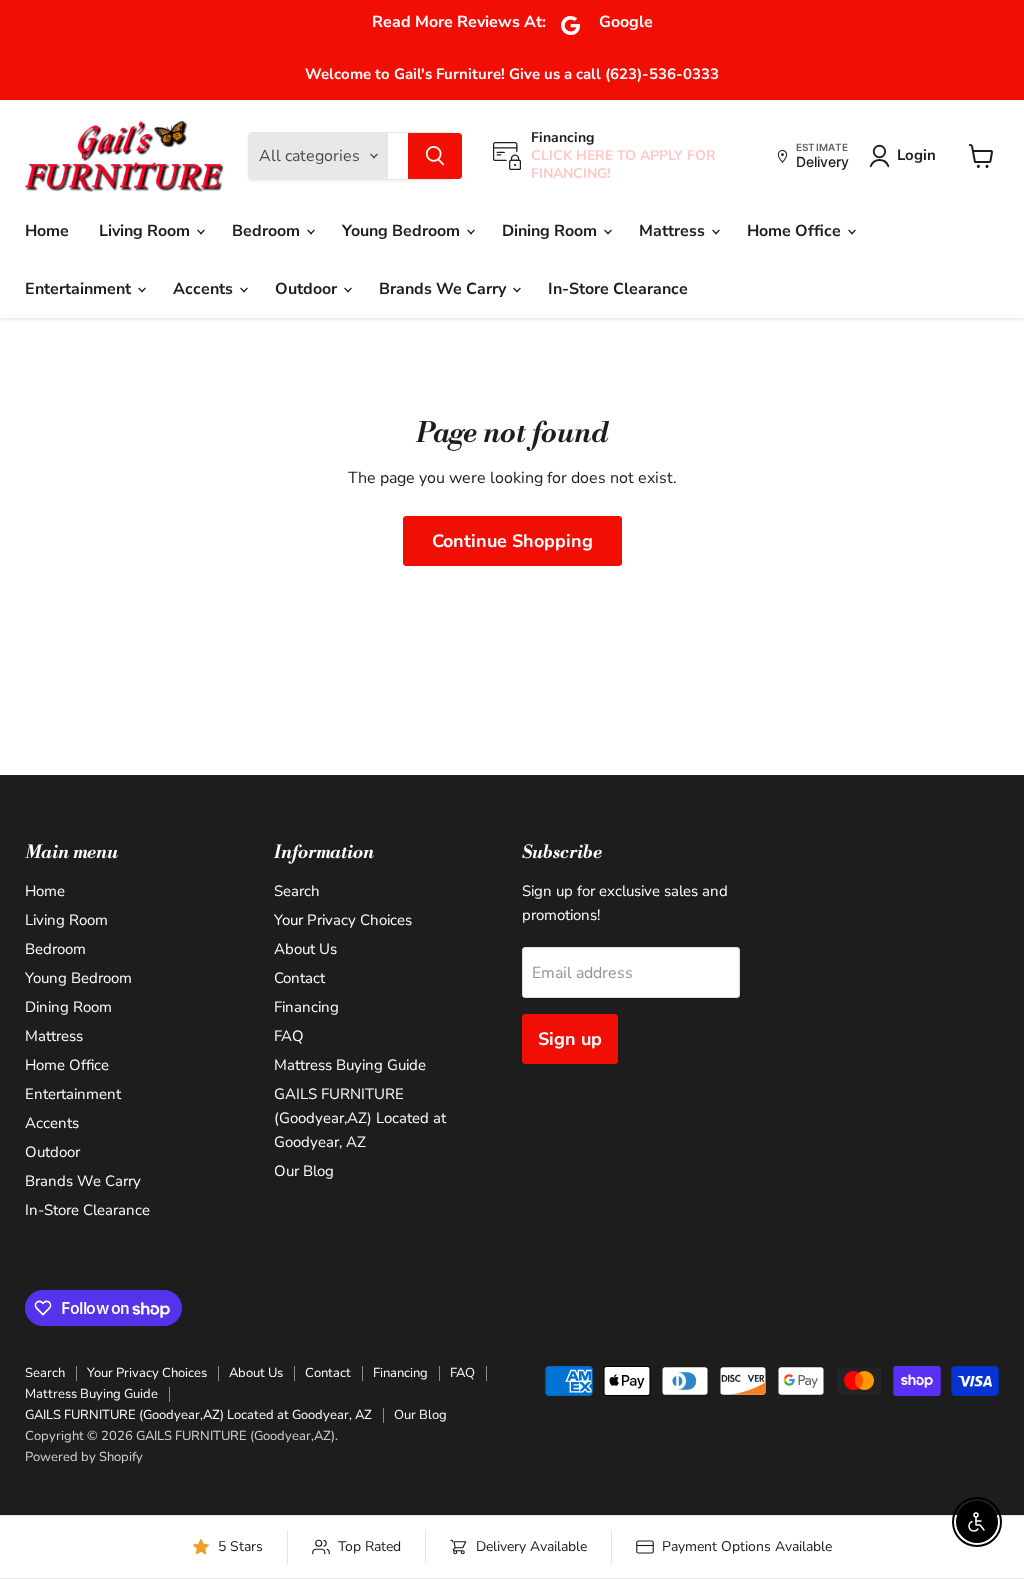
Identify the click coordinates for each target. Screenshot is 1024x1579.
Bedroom (268, 231)
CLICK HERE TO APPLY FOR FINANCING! (623, 164)
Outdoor (308, 289)
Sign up (570, 1039)
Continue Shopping (512, 541)
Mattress (674, 231)
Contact (299, 978)
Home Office (796, 231)
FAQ (289, 1036)
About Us (305, 949)
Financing (306, 1007)
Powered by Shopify (84, 1457)
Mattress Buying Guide (350, 1065)
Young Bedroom (403, 231)
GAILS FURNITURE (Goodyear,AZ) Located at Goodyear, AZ (360, 1118)
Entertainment (80, 289)
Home (47, 231)
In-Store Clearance (618, 289)
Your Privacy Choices (343, 920)
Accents (205, 289)
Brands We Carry (444, 289)
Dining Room (551, 231)
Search (297, 891)
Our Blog (304, 1171)
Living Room (146, 231)
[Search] (435, 156)
